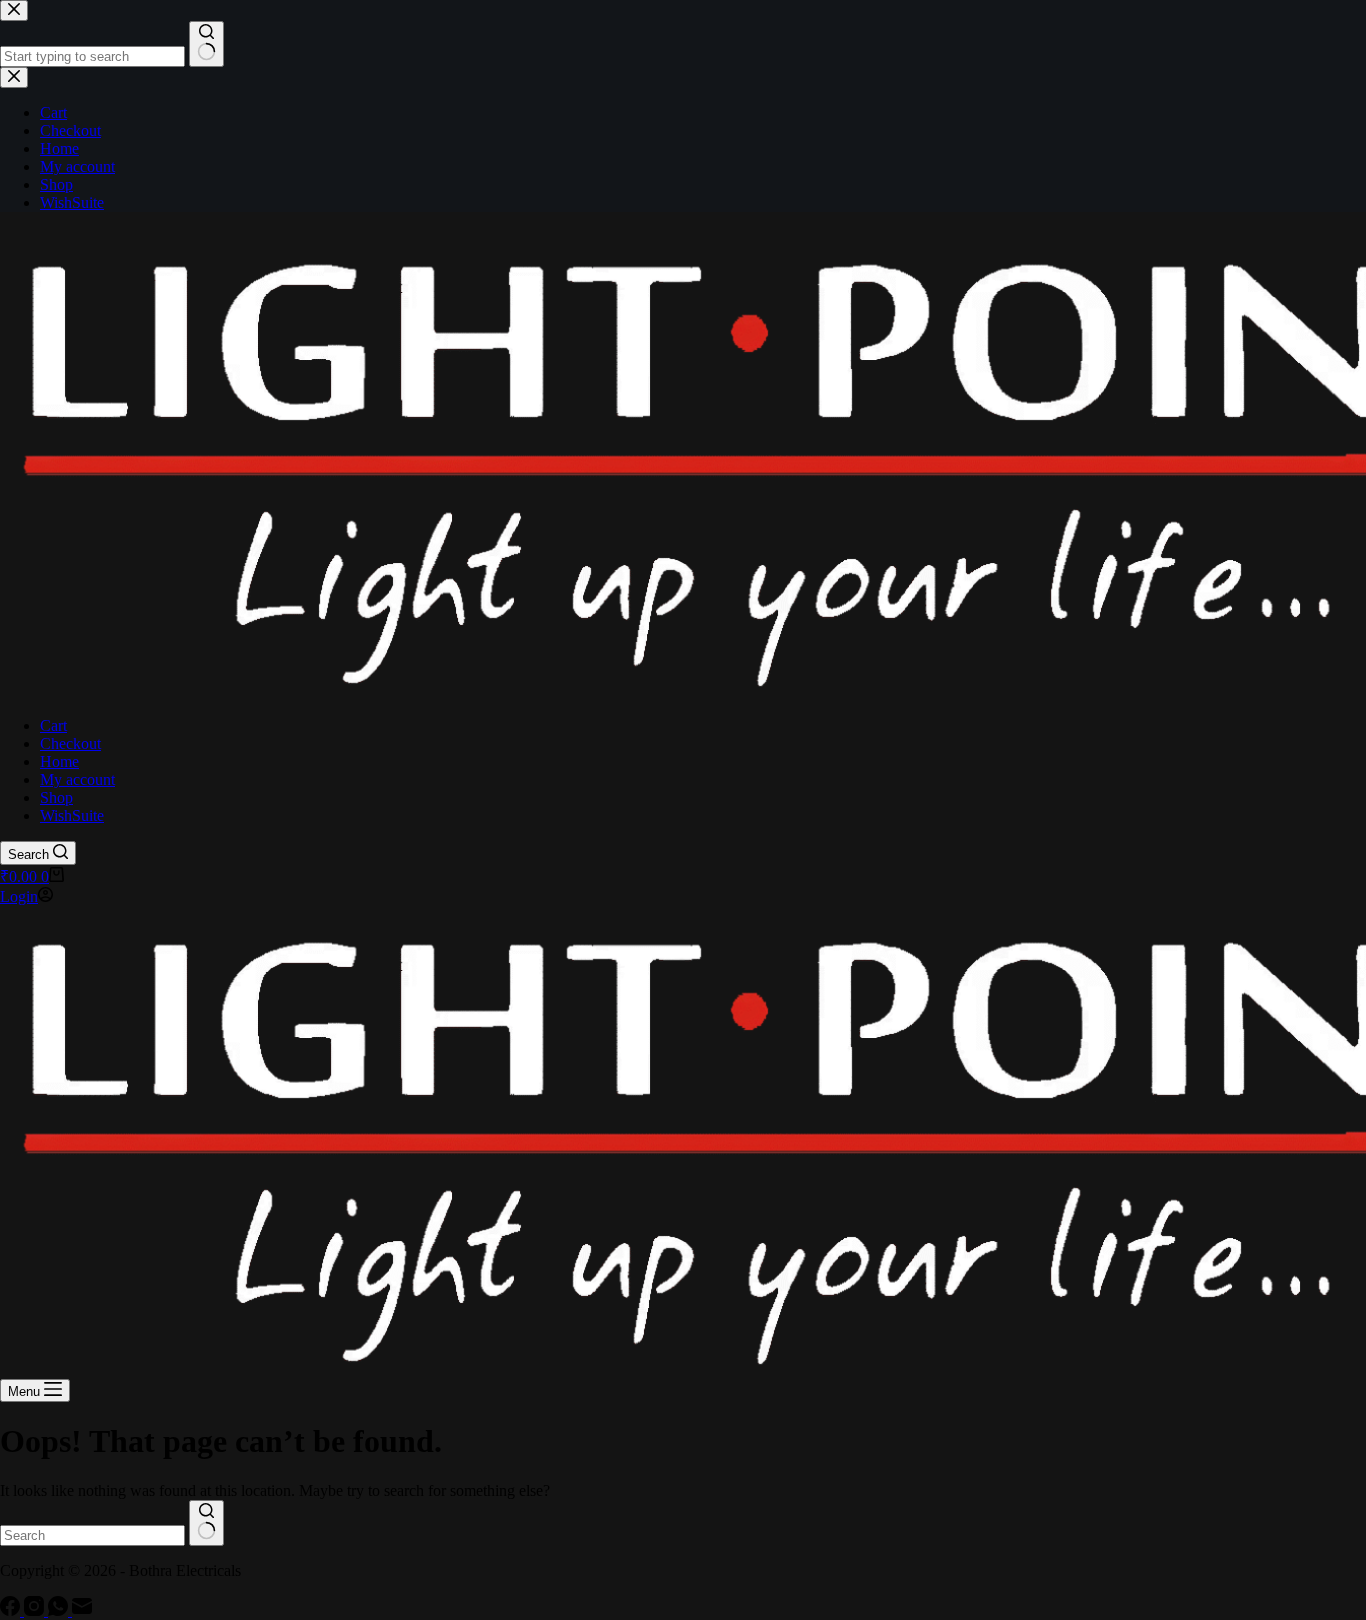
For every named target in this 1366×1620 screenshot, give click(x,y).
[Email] (82, 1610)
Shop (56, 797)
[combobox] (92, 1535)
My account (77, 779)
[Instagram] (36, 1610)
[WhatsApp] (60, 1610)
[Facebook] (12, 1610)
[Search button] (206, 1523)
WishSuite (72, 815)
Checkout (70, 743)
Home (59, 761)
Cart (53, 725)
